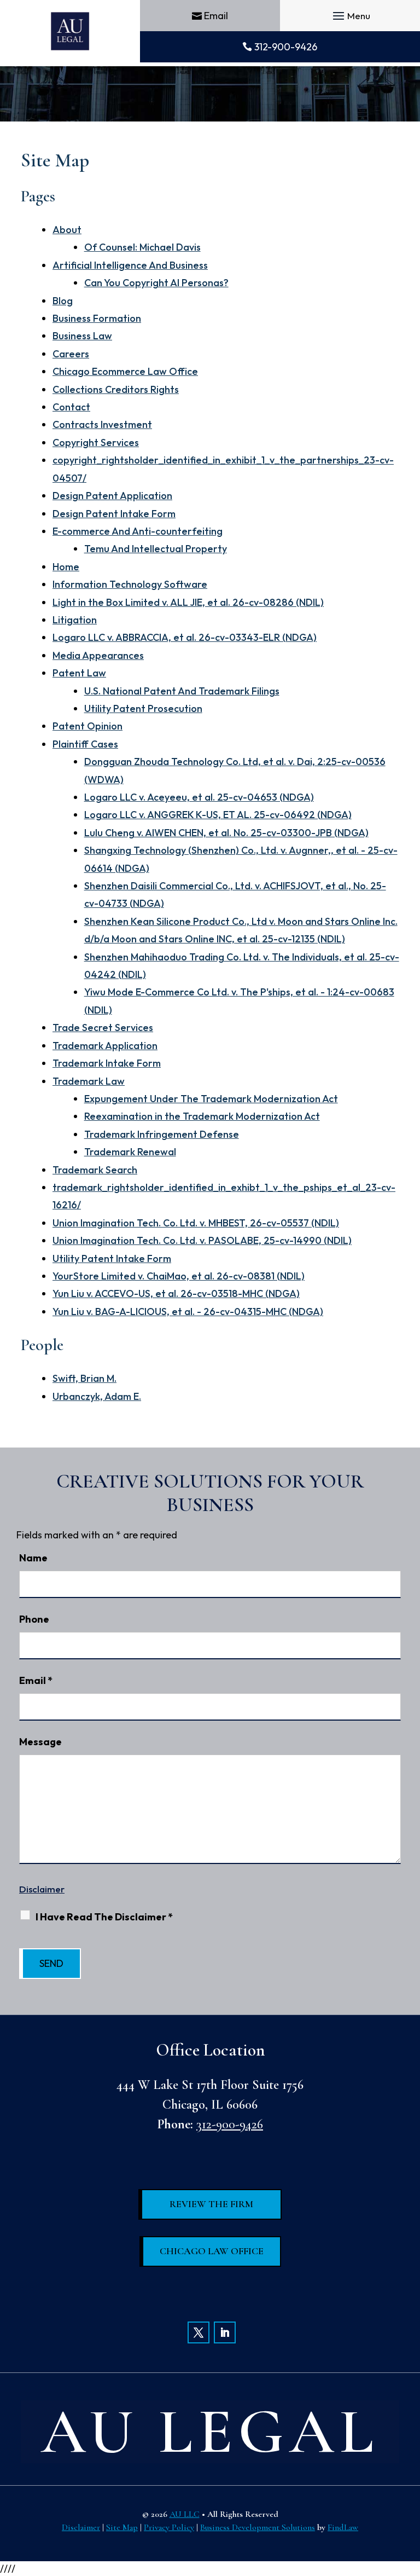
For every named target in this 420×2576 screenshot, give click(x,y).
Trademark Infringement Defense (162, 1134)
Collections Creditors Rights (116, 389)
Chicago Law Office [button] (212, 2251)
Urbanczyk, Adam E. (97, 1396)
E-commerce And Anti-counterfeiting (138, 531)
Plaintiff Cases (85, 744)
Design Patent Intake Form (114, 514)
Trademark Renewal (130, 1152)
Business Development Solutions (258, 2527)
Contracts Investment (102, 424)
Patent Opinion (87, 726)
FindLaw (343, 2527)
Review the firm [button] (211, 2204)
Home (66, 567)
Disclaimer (42, 1889)
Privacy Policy (169, 2527)
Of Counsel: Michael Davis (142, 247)
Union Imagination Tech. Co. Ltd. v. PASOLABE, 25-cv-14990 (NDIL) (202, 1240)
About (67, 230)
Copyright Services (96, 442)
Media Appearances (98, 655)
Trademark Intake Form (107, 1063)
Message (40, 1742)
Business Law (82, 336)
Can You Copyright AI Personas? (156, 283)
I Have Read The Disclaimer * (104, 1917)
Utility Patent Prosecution (143, 708)
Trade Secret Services (103, 1027)
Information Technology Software (130, 584)
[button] (350, 16)
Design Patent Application (112, 496)
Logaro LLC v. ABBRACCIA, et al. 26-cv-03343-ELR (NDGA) (185, 637)
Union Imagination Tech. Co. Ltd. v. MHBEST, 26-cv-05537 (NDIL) (196, 1223)
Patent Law (79, 673)
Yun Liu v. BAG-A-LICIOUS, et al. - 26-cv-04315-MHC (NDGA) (188, 1312)
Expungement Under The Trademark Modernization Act (211, 1099)
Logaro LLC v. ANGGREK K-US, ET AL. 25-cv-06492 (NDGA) (218, 815)
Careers (71, 354)
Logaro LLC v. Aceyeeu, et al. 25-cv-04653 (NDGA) (199, 797)
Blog (63, 301)
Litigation (75, 620)
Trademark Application (105, 1046)
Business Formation (97, 318)
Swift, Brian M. (84, 1378)
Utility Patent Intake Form (112, 1258)
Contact (71, 407)
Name (33, 1558)
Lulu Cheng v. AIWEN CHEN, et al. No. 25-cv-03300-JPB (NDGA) (226, 833)
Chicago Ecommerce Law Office (125, 371)
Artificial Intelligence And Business (130, 265)
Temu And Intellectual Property (156, 549)
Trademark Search (95, 1170)
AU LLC (185, 2514)
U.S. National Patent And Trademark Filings (182, 691)
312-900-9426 (286, 47)
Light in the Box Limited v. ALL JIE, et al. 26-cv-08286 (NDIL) (188, 602)
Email (216, 16)
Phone (34, 1619)
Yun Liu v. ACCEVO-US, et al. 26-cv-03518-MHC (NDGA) (176, 1293)
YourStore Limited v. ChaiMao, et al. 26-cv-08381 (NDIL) (179, 1276)
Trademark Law (89, 1081)
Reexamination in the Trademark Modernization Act (202, 1116)
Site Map (122, 2527)
